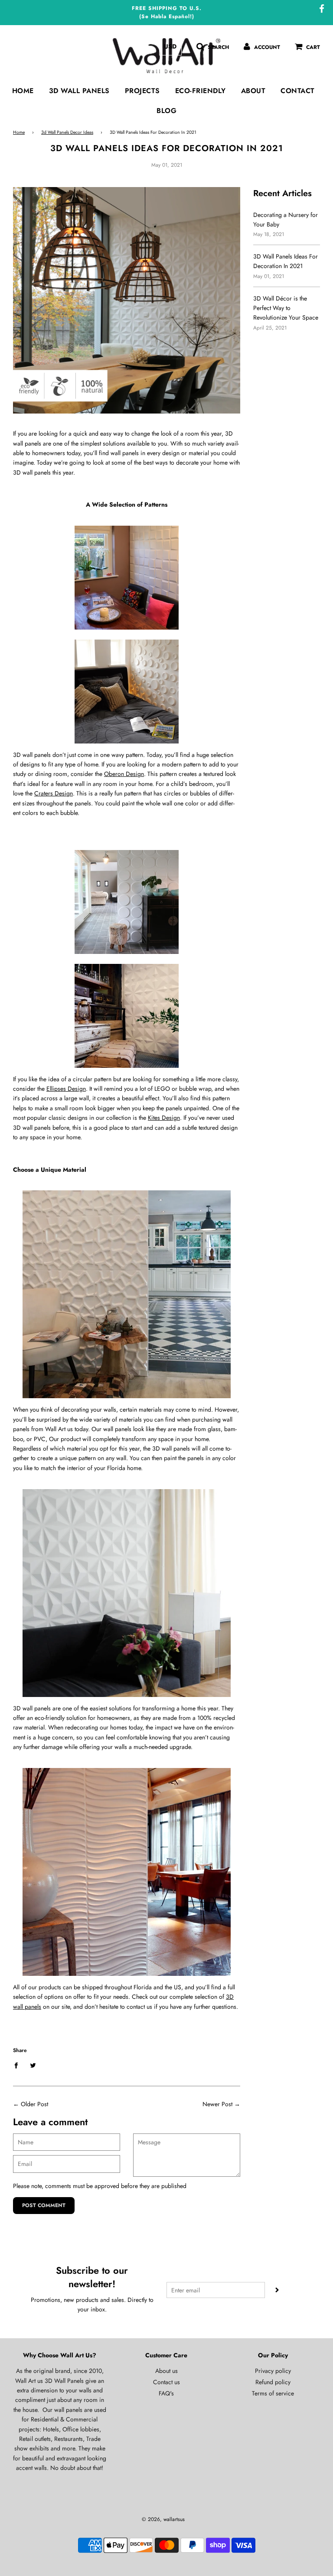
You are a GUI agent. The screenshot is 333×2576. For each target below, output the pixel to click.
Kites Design (164, 1118)
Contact (298, 91)
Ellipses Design (66, 1089)
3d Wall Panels (79, 91)
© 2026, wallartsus (163, 2519)
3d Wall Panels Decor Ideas (67, 132)
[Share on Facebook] (18, 2065)
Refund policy (273, 2382)
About (253, 91)
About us (166, 2371)
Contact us (166, 2382)
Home (23, 91)
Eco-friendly (201, 91)
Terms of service (273, 2393)
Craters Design (54, 793)
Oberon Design (124, 774)
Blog (166, 111)
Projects (142, 91)
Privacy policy (273, 2371)
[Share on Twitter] (33, 2065)
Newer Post (217, 2104)
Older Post (34, 2104)
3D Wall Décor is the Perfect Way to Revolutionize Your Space (286, 308)
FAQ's (166, 2393)
